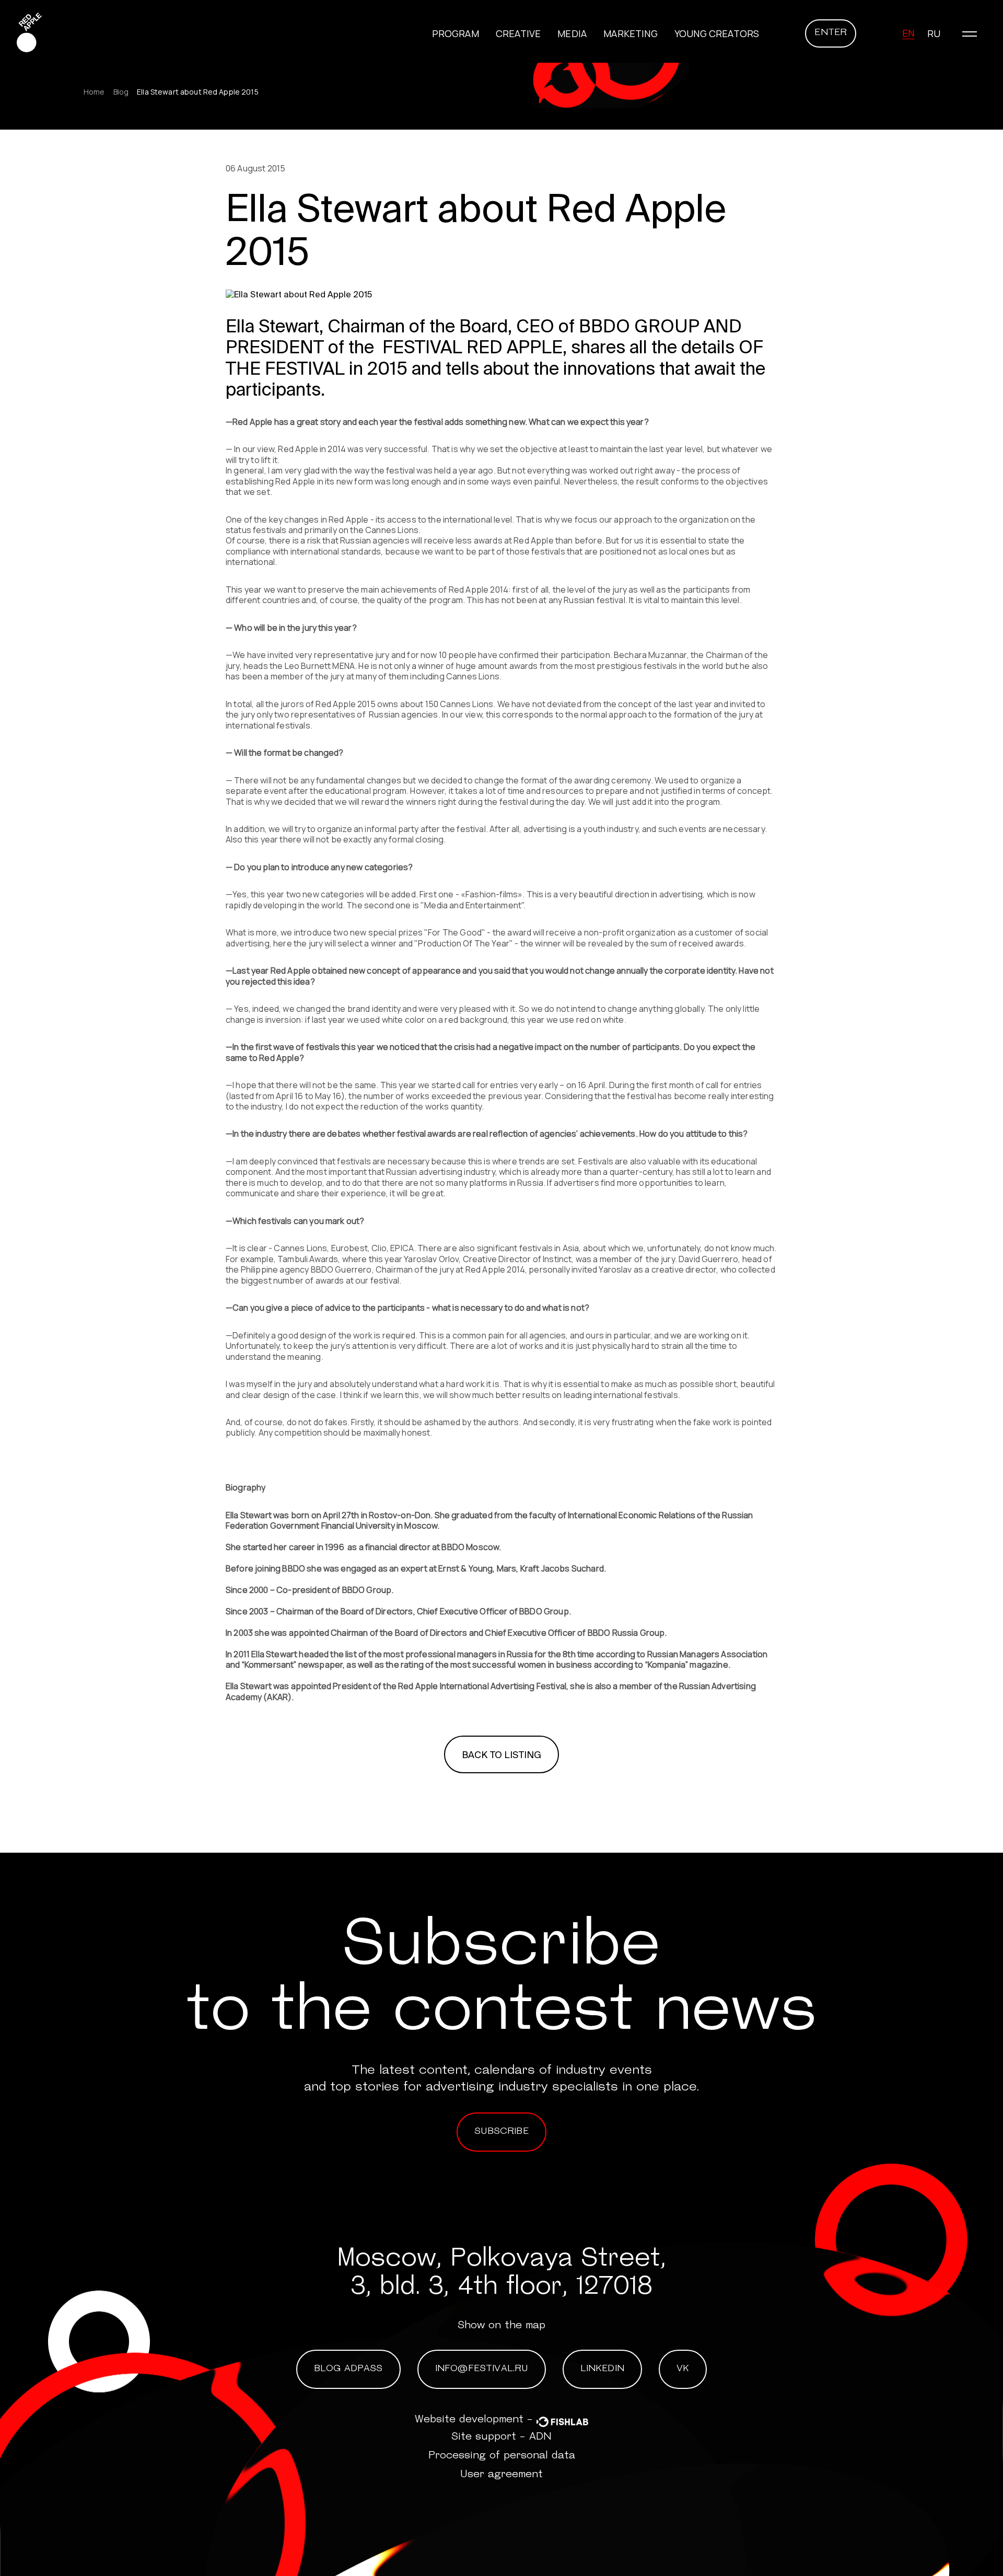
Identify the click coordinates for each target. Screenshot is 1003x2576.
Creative (518, 33)
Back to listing (502, 1755)
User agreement (501, 2475)
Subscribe (501, 2132)
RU (934, 33)
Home (94, 92)
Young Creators (717, 33)
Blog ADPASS (348, 2369)
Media (572, 33)
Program (456, 33)
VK (683, 2369)
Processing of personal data (502, 2456)
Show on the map (501, 2326)
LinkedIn (602, 2369)
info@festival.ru (482, 2369)
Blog (121, 92)
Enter (831, 33)
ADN (540, 2437)
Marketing (631, 33)
